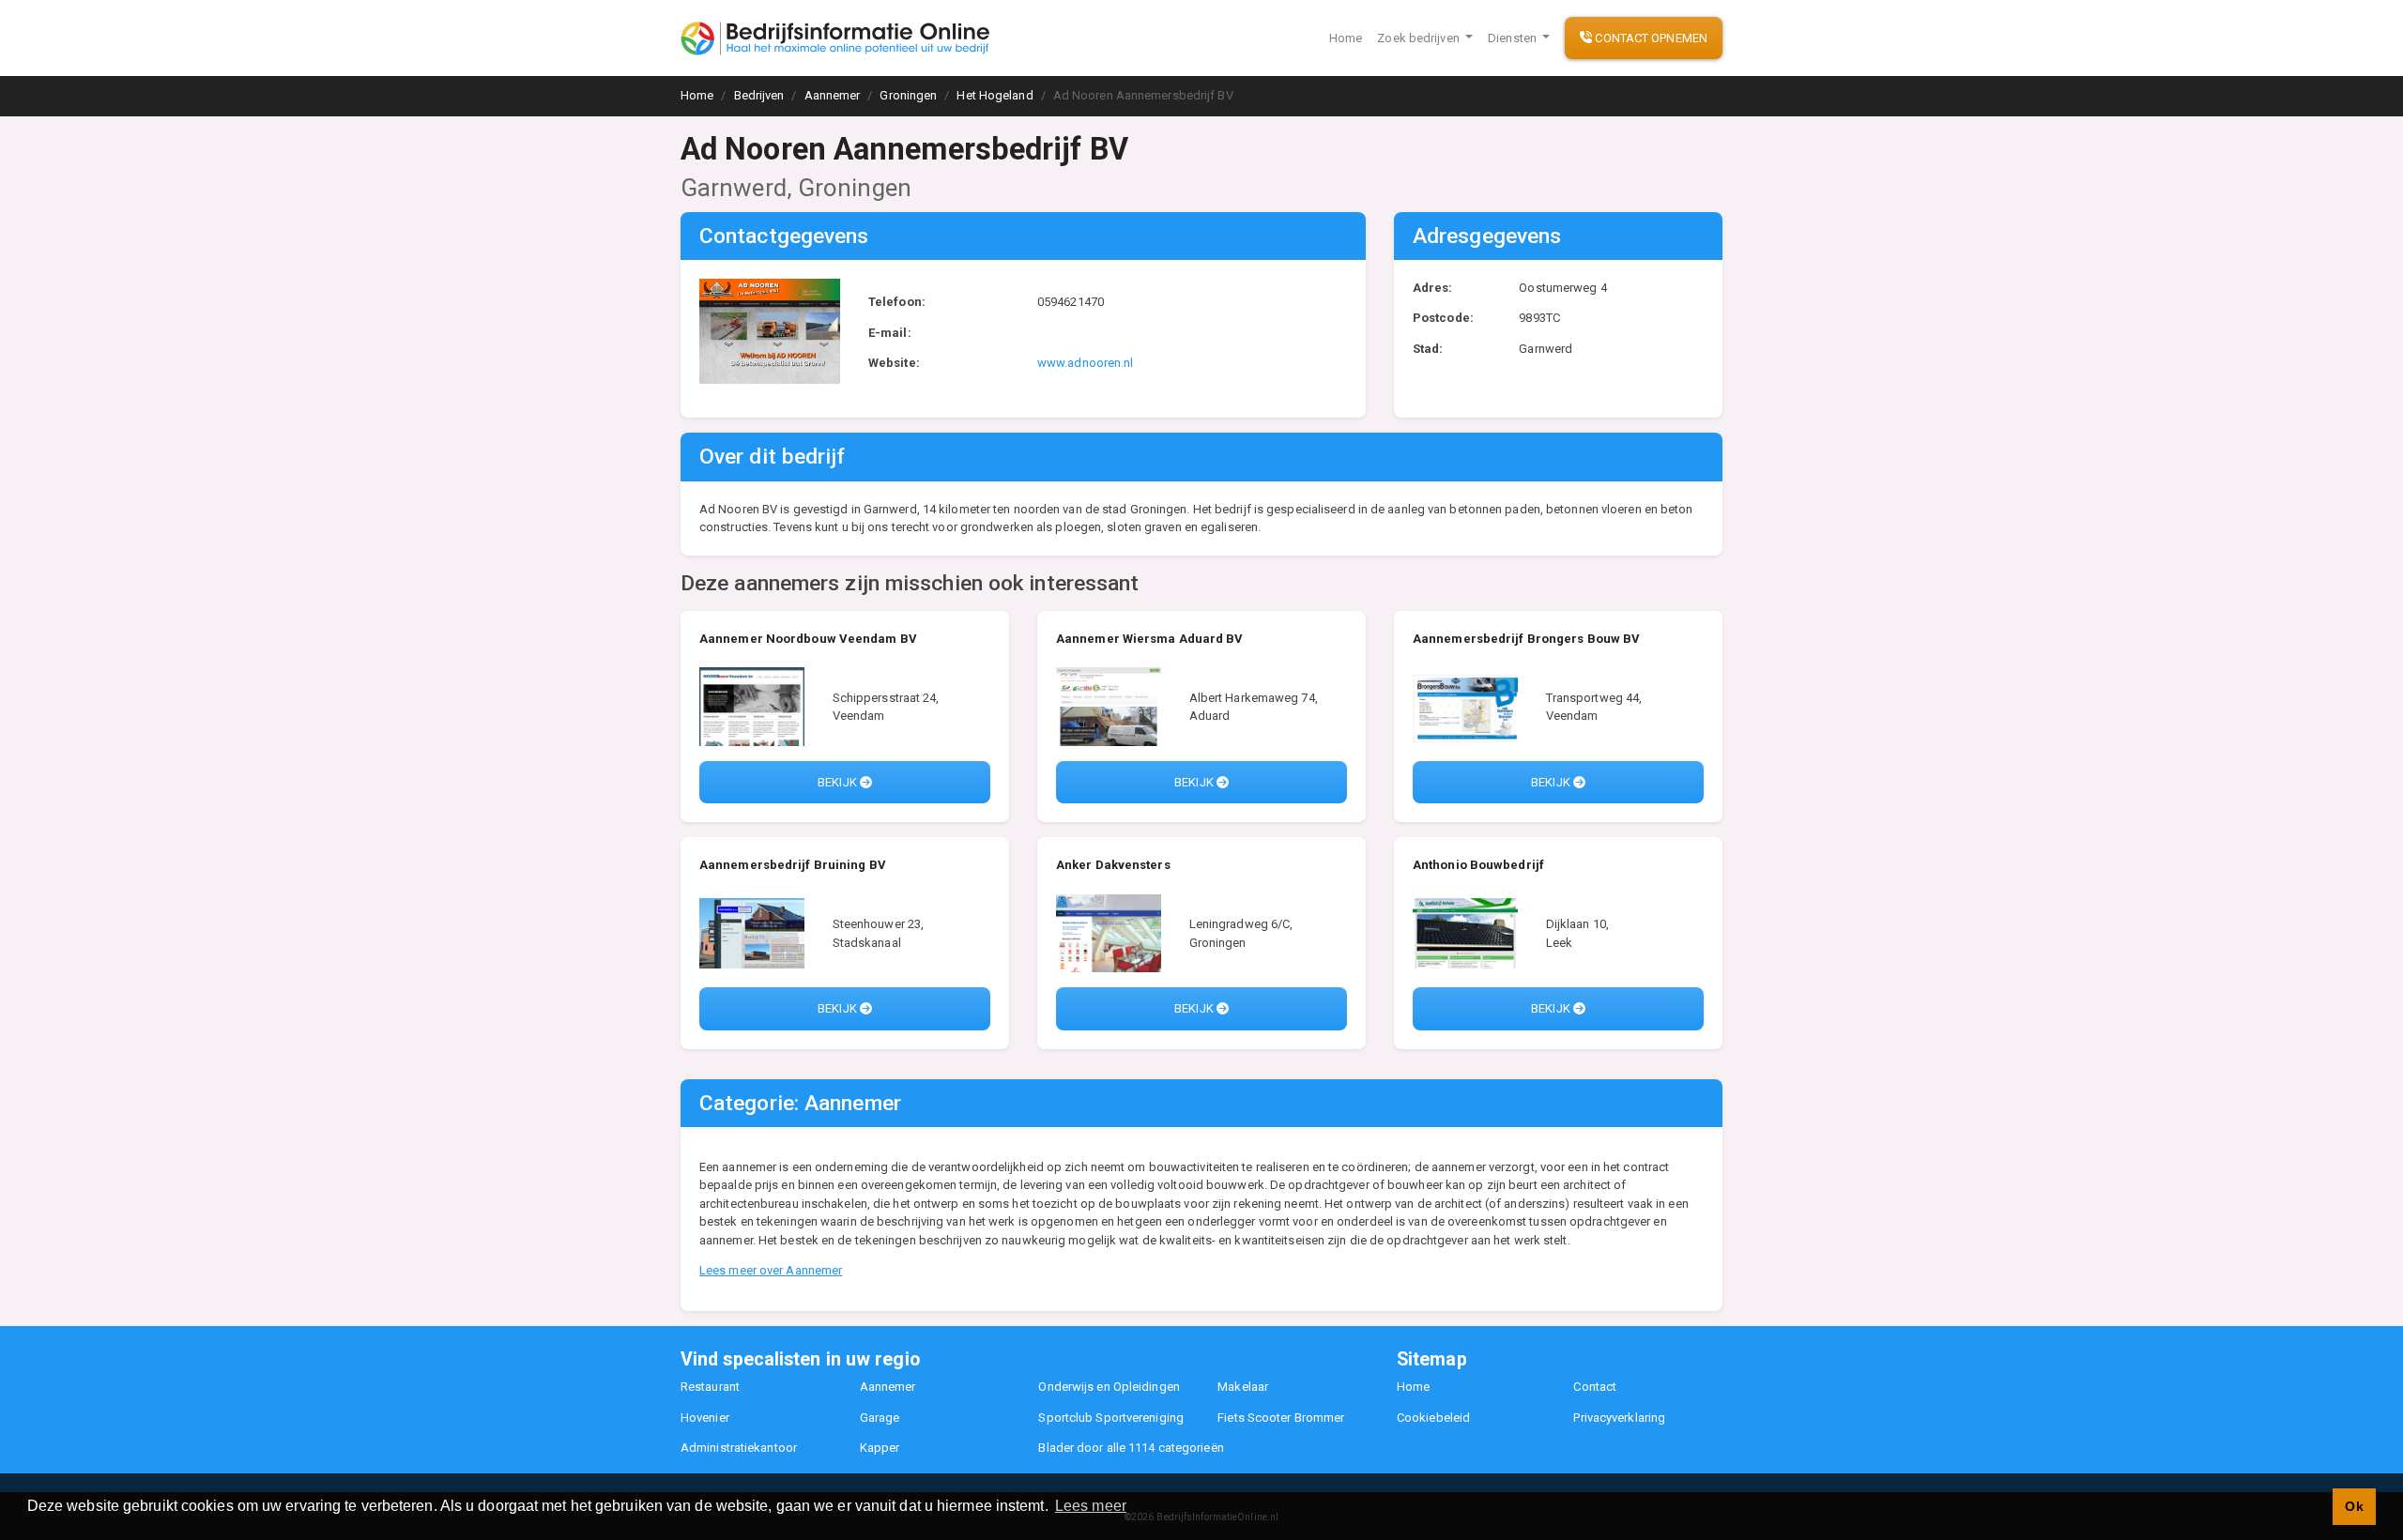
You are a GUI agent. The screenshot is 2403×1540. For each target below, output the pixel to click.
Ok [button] (2354, 1506)
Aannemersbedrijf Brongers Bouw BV (1526, 639)
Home (1346, 38)
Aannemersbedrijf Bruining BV (793, 865)
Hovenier (705, 1418)
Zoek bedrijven (1420, 38)
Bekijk (839, 782)
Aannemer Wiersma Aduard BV (1150, 639)
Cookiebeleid (1433, 1418)
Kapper (880, 1448)
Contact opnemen (1650, 38)
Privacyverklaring (1619, 1418)
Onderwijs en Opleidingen (1109, 1387)
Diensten (1514, 38)
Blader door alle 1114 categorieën (1131, 1448)
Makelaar (1243, 1387)
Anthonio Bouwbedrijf (1478, 865)
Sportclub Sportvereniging (1111, 1418)
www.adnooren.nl (1086, 363)
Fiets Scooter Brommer (1281, 1418)
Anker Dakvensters (1113, 865)
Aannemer (888, 1387)
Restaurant (710, 1387)
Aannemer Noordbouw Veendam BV (808, 639)
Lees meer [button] (1091, 1506)
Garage (880, 1418)
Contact (1595, 1387)
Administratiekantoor (739, 1448)
